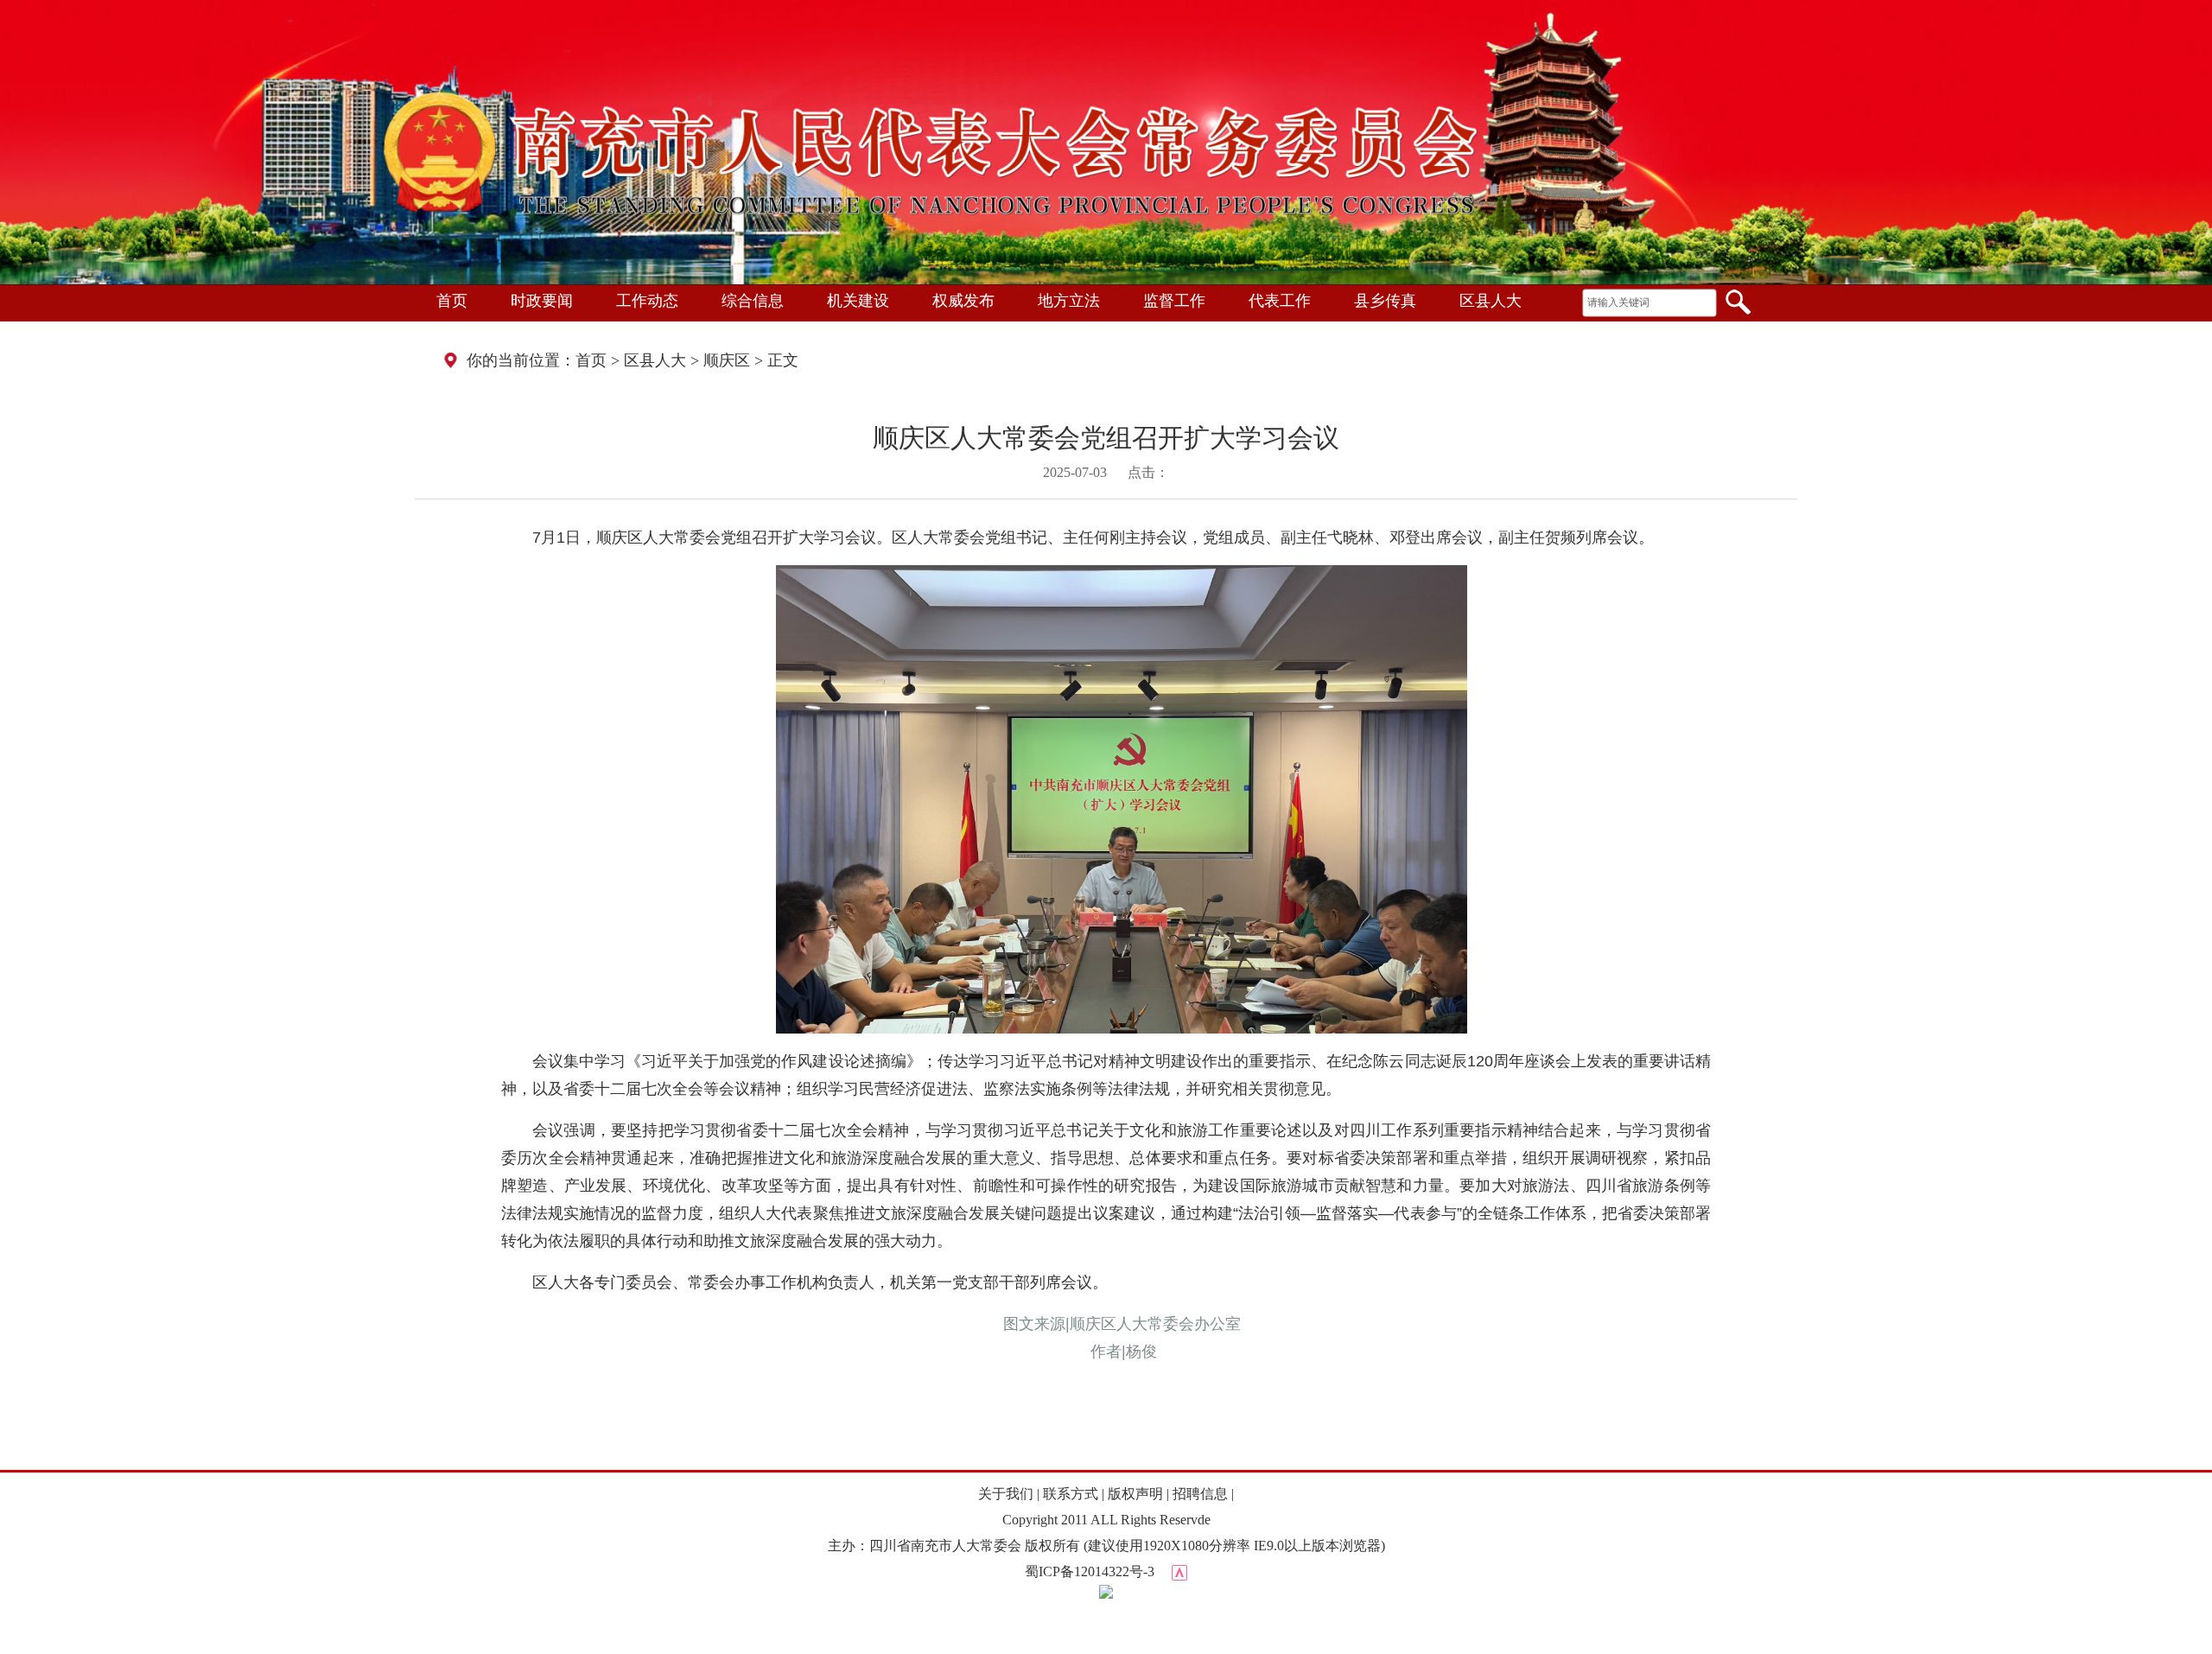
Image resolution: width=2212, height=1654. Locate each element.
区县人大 (1491, 301)
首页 (452, 301)
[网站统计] (1179, 1571)
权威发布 (963, 301)
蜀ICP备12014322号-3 (1090, 1571)
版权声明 (1135, 1494)
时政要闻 (542, 301)
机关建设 (858, 301)
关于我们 (1006, 1494)
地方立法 (1069, 301)
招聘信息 (1200, 1494)
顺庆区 (727, 360)
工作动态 (647, 301)
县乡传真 (1385, 301)
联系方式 (1071, 1494)
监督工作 (1174, 301)
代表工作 (1280, 301)
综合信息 (753, 301)
